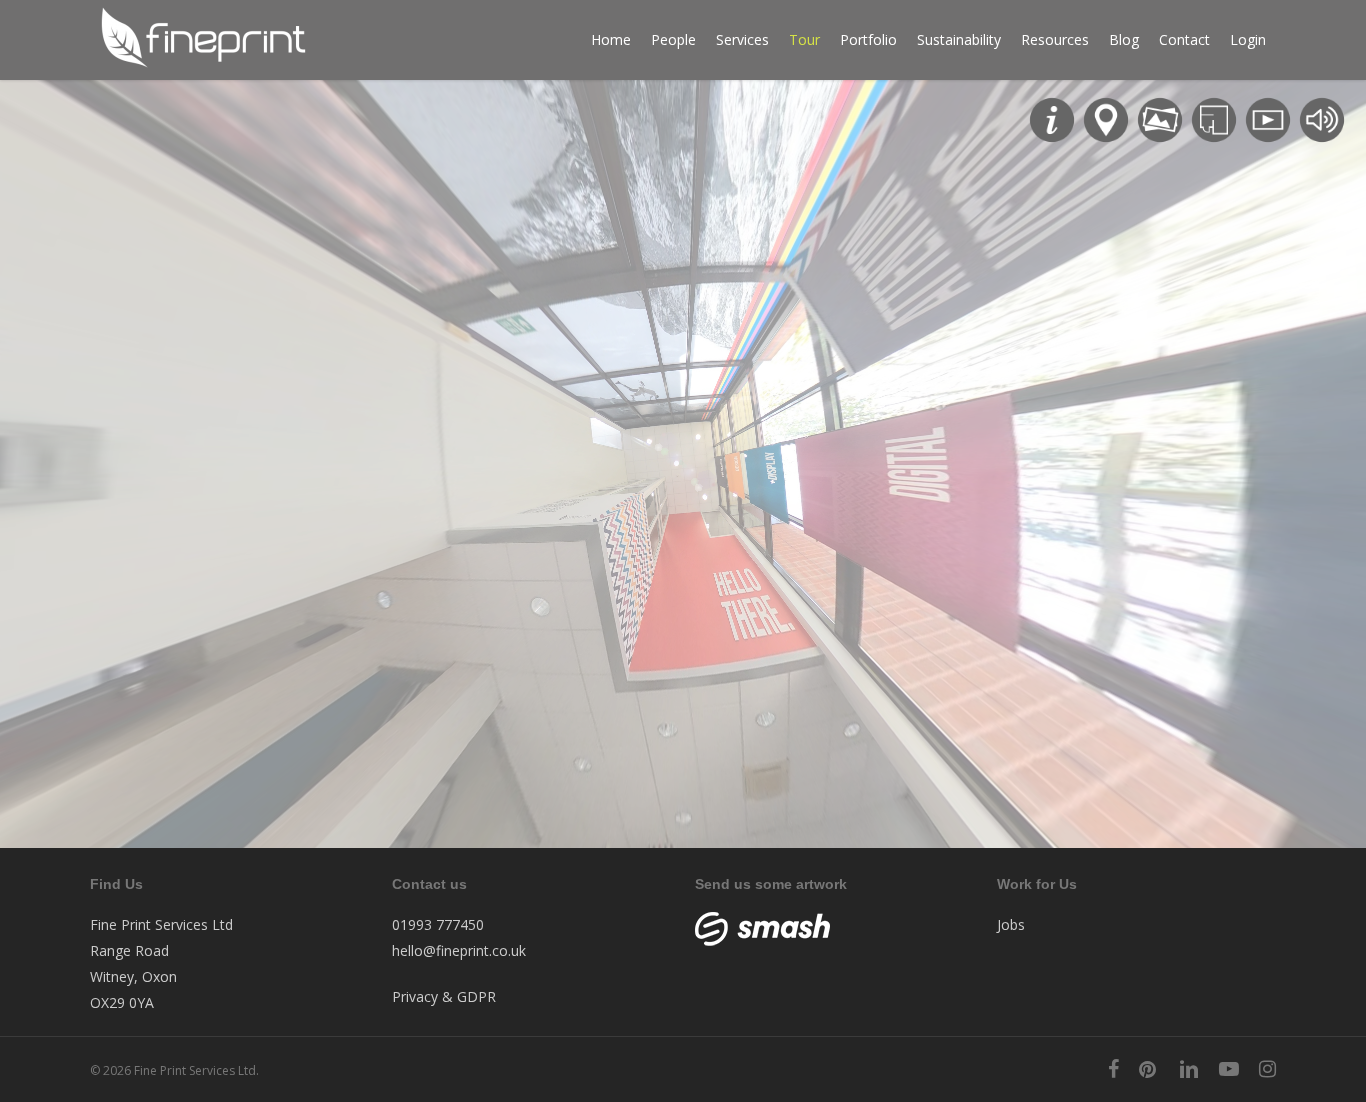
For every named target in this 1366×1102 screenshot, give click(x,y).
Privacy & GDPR (444, 996)
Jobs (1011, 924)
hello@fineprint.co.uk (459, 950)
